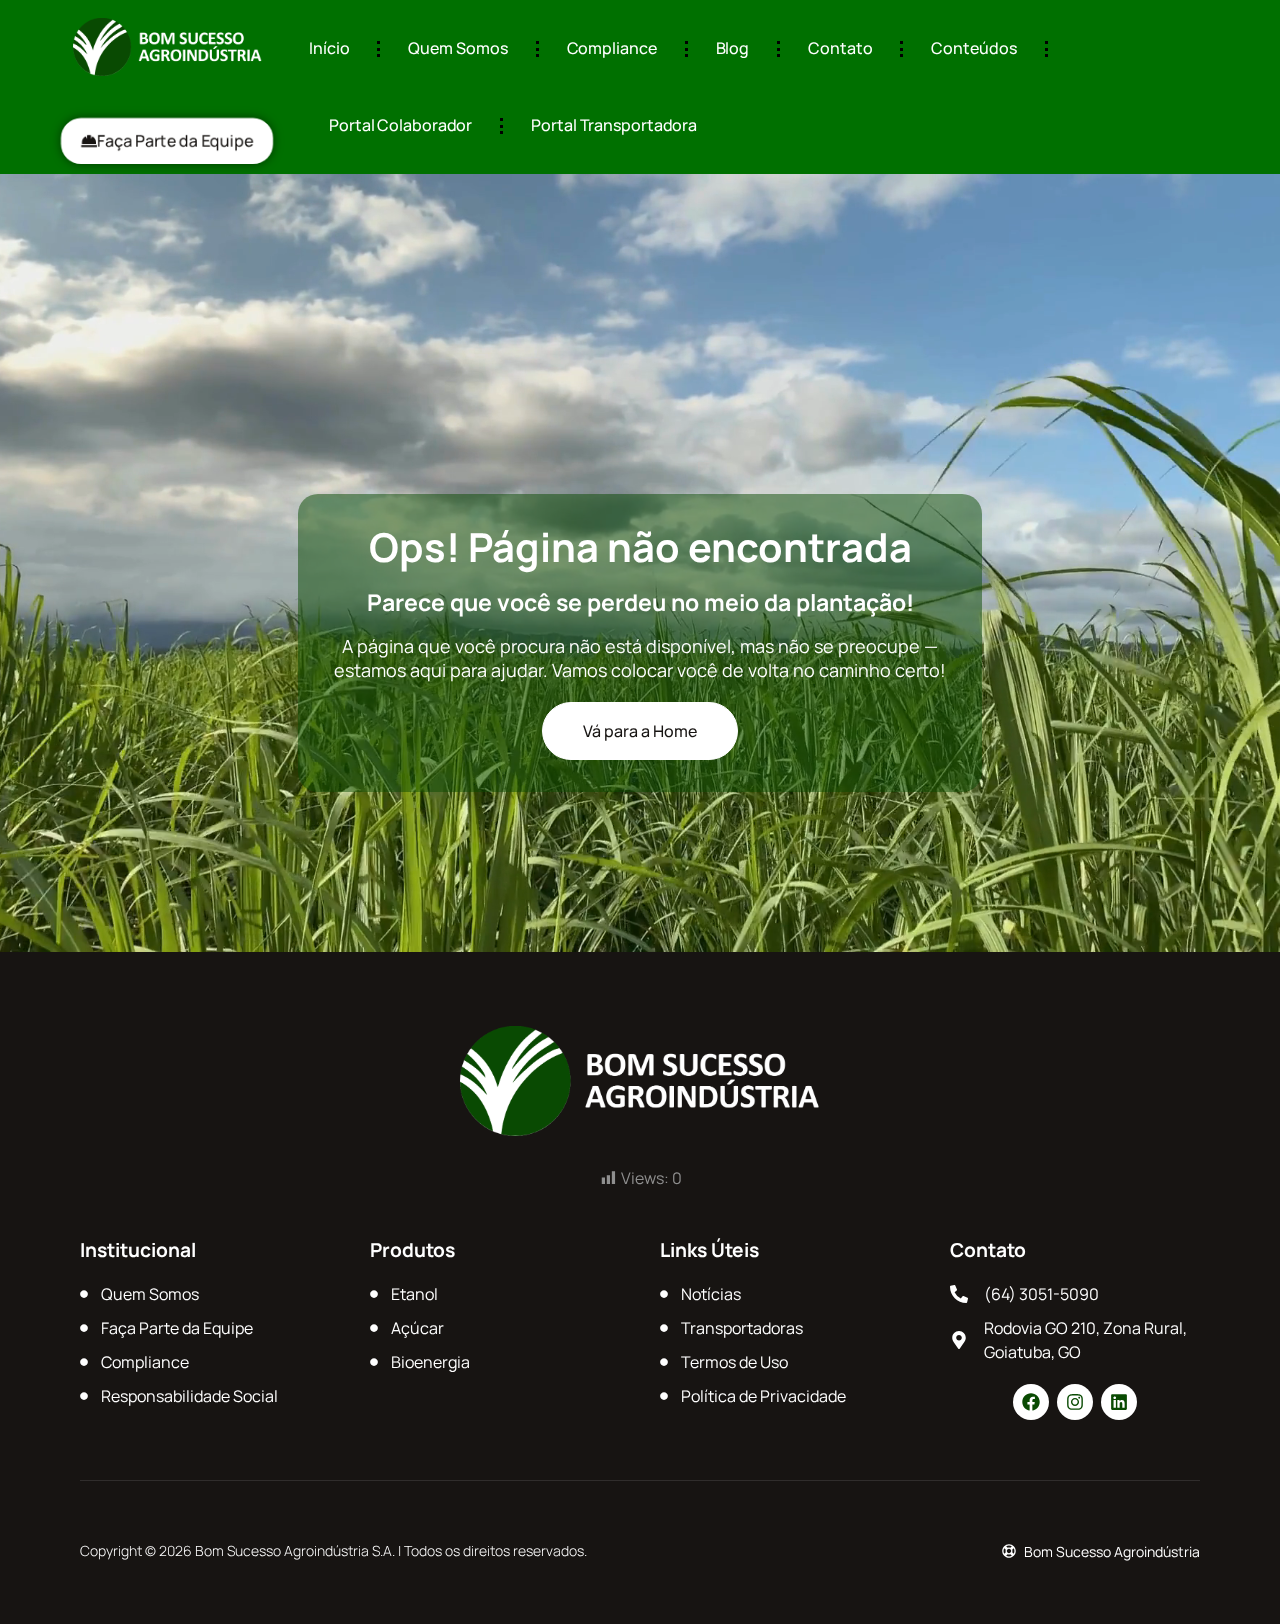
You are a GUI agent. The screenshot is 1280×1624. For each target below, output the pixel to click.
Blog (733, 48)
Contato (840, 48)
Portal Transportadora (614, 125)
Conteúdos (973, 48)
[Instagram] (1075, 1402)
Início (329, 48)
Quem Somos (457, 48)
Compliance (612, 48)
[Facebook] (1031, 1402)
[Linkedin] (1119, 1402)
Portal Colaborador (400, 125)
